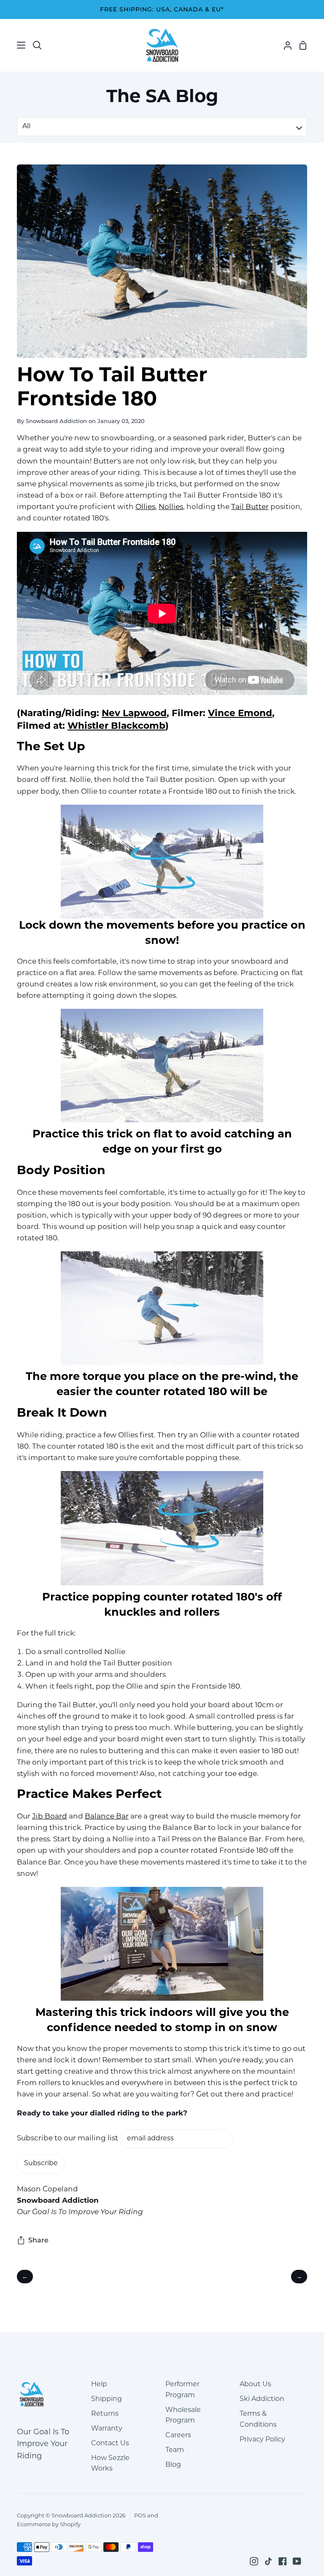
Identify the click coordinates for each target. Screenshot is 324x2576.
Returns (105, 2414)
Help (99, 2385)
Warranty (107, 2429)
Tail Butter (250, 507)
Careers (178, 2436)
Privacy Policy (262, 2440)
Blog (173, 2465)
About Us (255, 2385)
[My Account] (284, 45)
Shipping (107, 2399)
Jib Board (50, 1817)
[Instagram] (254, 2561)
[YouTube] (297, 2561)
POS (140, 2516)
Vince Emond (240, 714)
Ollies (145, 507)
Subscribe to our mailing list (68, 2138)
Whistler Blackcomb (116, 726)
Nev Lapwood (134, 714)
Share (38, 2240)
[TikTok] (268, 2561)
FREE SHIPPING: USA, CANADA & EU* (162, 9)
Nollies (171, 507)
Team (175, 2450)
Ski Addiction (262, 2399)
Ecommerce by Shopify (49, 2525)
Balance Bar (107, 1817)
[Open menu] (13, 45)
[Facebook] (283, 2561)
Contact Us (110, 2444)
